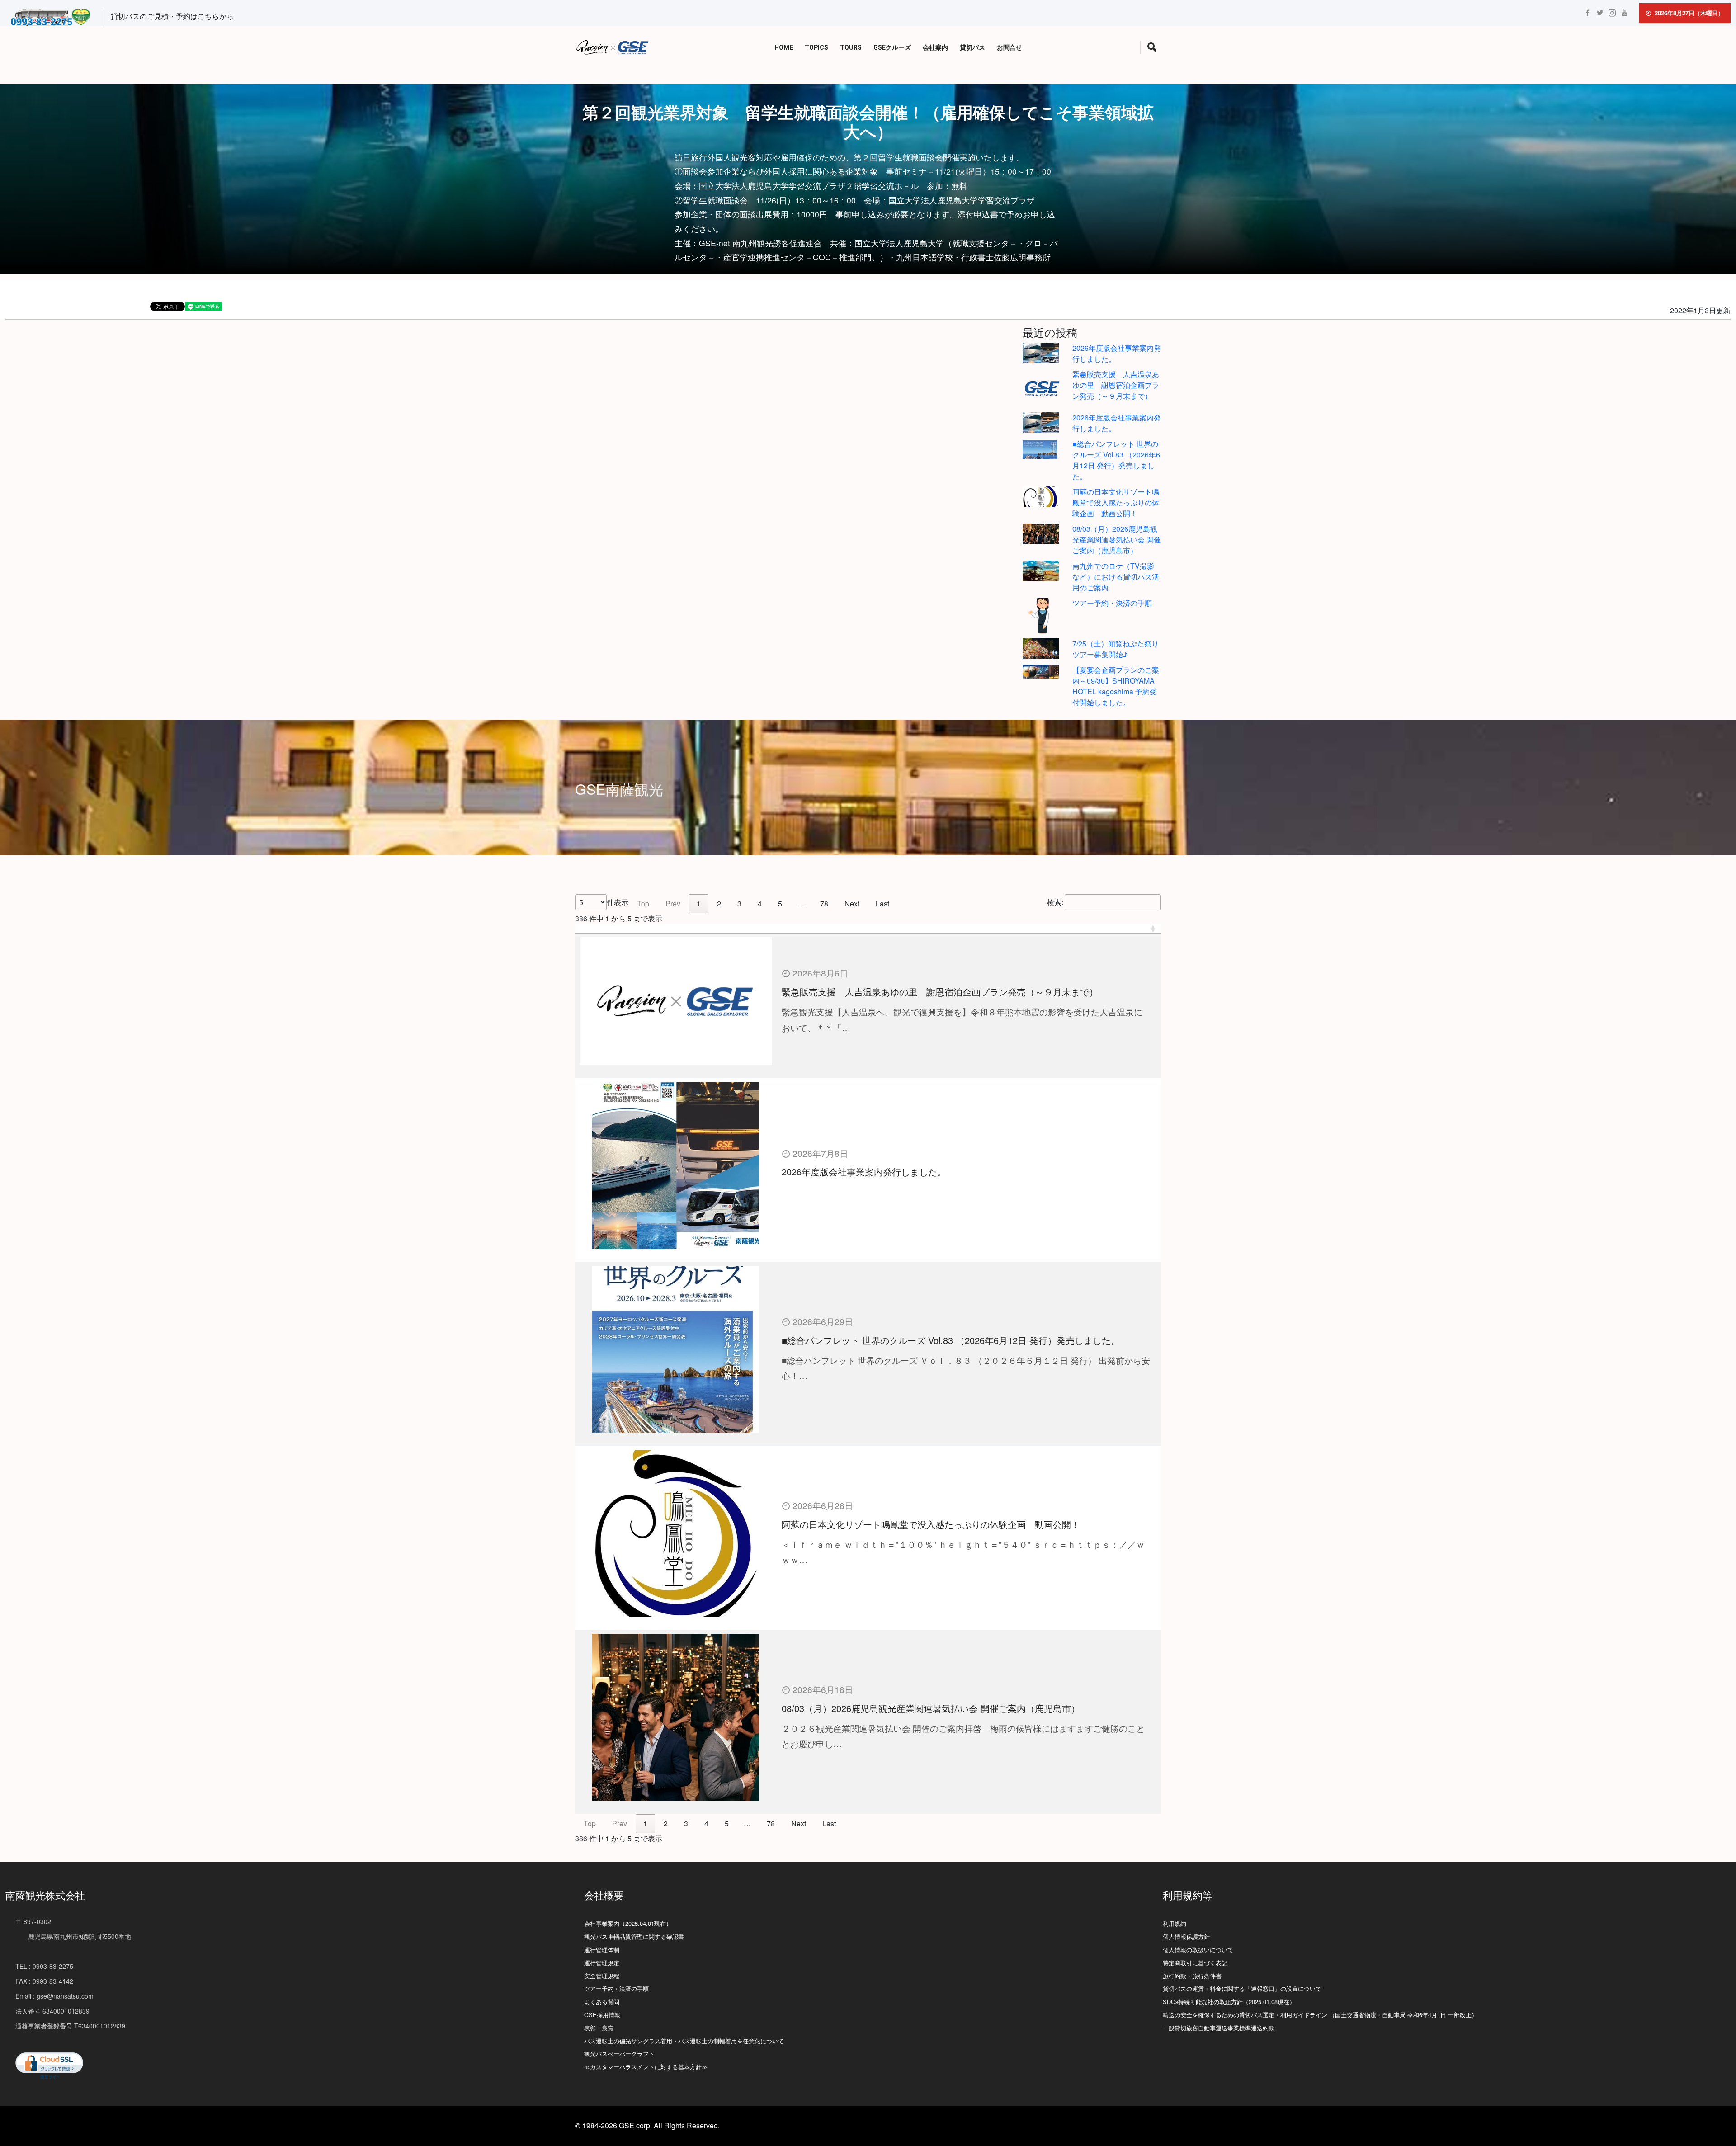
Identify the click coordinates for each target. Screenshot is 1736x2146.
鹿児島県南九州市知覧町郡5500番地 (73, 1936)
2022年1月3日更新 (1700, 310)
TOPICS (816, 48)
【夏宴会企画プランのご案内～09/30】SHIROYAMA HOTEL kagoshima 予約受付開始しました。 (1116, 686)
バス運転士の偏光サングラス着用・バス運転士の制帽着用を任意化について (684, 2041)
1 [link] (699, 903)
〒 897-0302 (33, 1921)
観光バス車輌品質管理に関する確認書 (634, 1936)
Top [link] (643, 903)
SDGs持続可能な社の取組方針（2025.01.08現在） (1229, 2002)
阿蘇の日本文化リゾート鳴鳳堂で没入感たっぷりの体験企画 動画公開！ (1116, 502)
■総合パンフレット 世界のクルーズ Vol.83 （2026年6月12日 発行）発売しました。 (1116, 460)
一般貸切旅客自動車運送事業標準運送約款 (1219, 2028)
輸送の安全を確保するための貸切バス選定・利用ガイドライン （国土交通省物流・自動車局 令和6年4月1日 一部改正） (1320, 2015)
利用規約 (1175, 1923)
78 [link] (824, 903)
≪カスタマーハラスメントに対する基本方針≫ (646, 2067)
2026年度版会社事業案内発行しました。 (864, 1172)
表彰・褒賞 (599, 2028)
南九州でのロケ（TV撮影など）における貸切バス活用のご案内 (1116, 577)
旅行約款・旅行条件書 (1192, 1976)
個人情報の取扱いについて (1198, 1950)
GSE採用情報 (602, 2015)
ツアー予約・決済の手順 (1112, 603)
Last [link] (882, 903)
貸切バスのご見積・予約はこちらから (172, 16)
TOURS (851, 48)
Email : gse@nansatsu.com (54, 1996)
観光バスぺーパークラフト (619, 2054)
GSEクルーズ (892, 48)
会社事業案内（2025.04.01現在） (628, 1923)
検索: (1055, 902)
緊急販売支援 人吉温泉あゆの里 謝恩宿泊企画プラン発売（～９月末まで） (1116, 385)
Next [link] (852, 903)
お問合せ (1010, 48)
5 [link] (780, 903)
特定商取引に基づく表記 (1195, 1963)
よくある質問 (602, 2002)
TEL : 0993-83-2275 (44, 1966)
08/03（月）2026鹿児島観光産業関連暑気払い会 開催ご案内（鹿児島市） (1117, 540)
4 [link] (760, 903)
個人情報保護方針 (1186, 1936)
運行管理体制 (602, 1950)
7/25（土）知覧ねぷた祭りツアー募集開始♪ (1116, 649)
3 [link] (739, 903)
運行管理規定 (602, 1963)
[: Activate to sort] (868, 929)
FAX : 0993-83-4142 (44, 1981)
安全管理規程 (602, 1976)
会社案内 (935, 48)
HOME (784, 48)
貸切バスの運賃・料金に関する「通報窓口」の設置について (1242, 1988)
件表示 (618, 902)
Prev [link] (673, 903)
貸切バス (972, 48)
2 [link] (719, 903)
